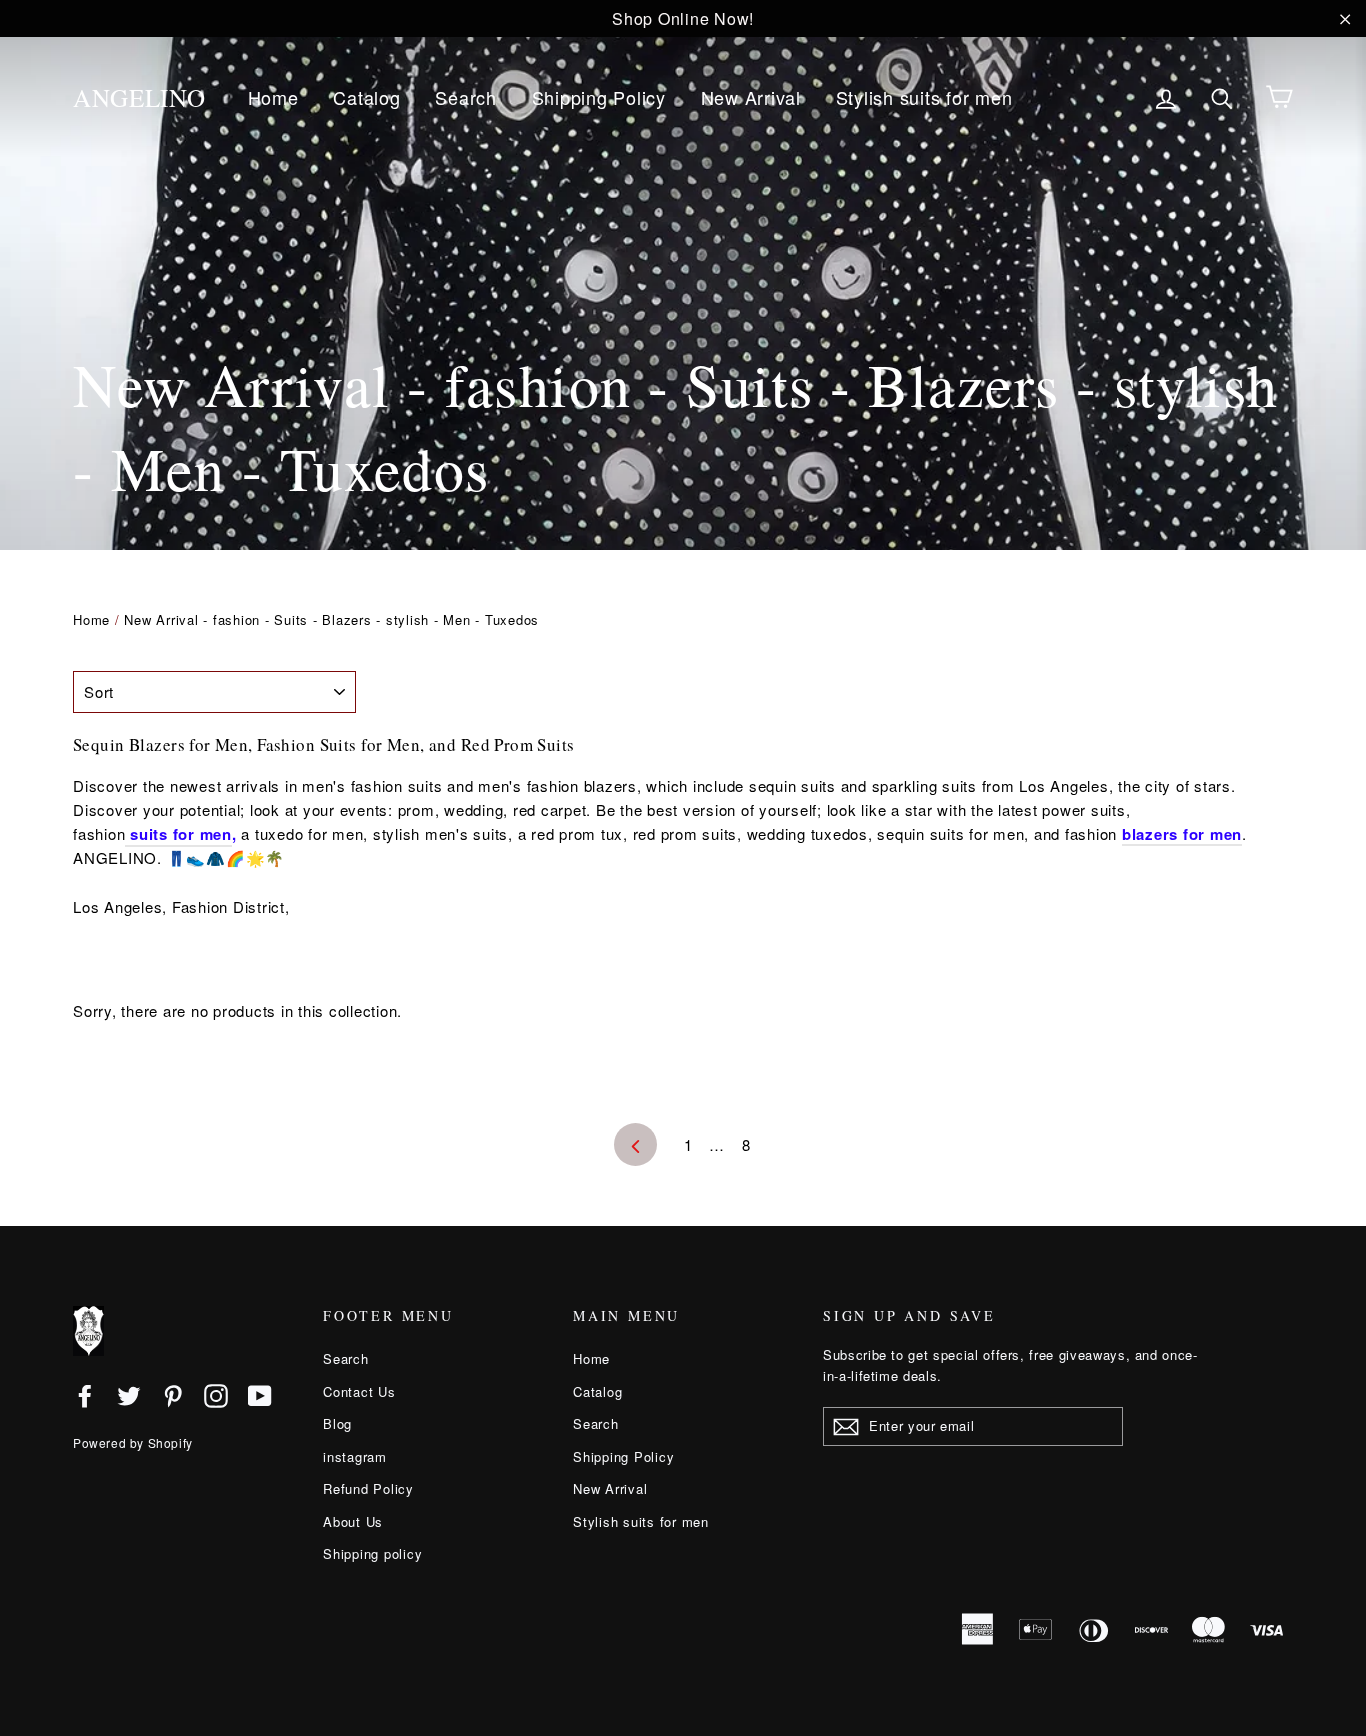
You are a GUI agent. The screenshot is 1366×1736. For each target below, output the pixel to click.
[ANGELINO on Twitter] (129, 1395)
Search (466, 97)
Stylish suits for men (924, 97)
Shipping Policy (599, 97)
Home (273, 97)
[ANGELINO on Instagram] (216, 1395)
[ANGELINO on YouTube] (260, 1395)
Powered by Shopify (133, 1442)
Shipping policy (372, 1553)
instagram (355, 1456)
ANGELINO (139, 97)
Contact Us (359, 1391)
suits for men (178, 834)
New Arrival (751, 97)
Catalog (366, 97)
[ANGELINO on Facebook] (85, 1395)
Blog (337, 1423)
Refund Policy (368, 1488)
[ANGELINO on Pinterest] (173, 1395)
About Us (353, 1521)
